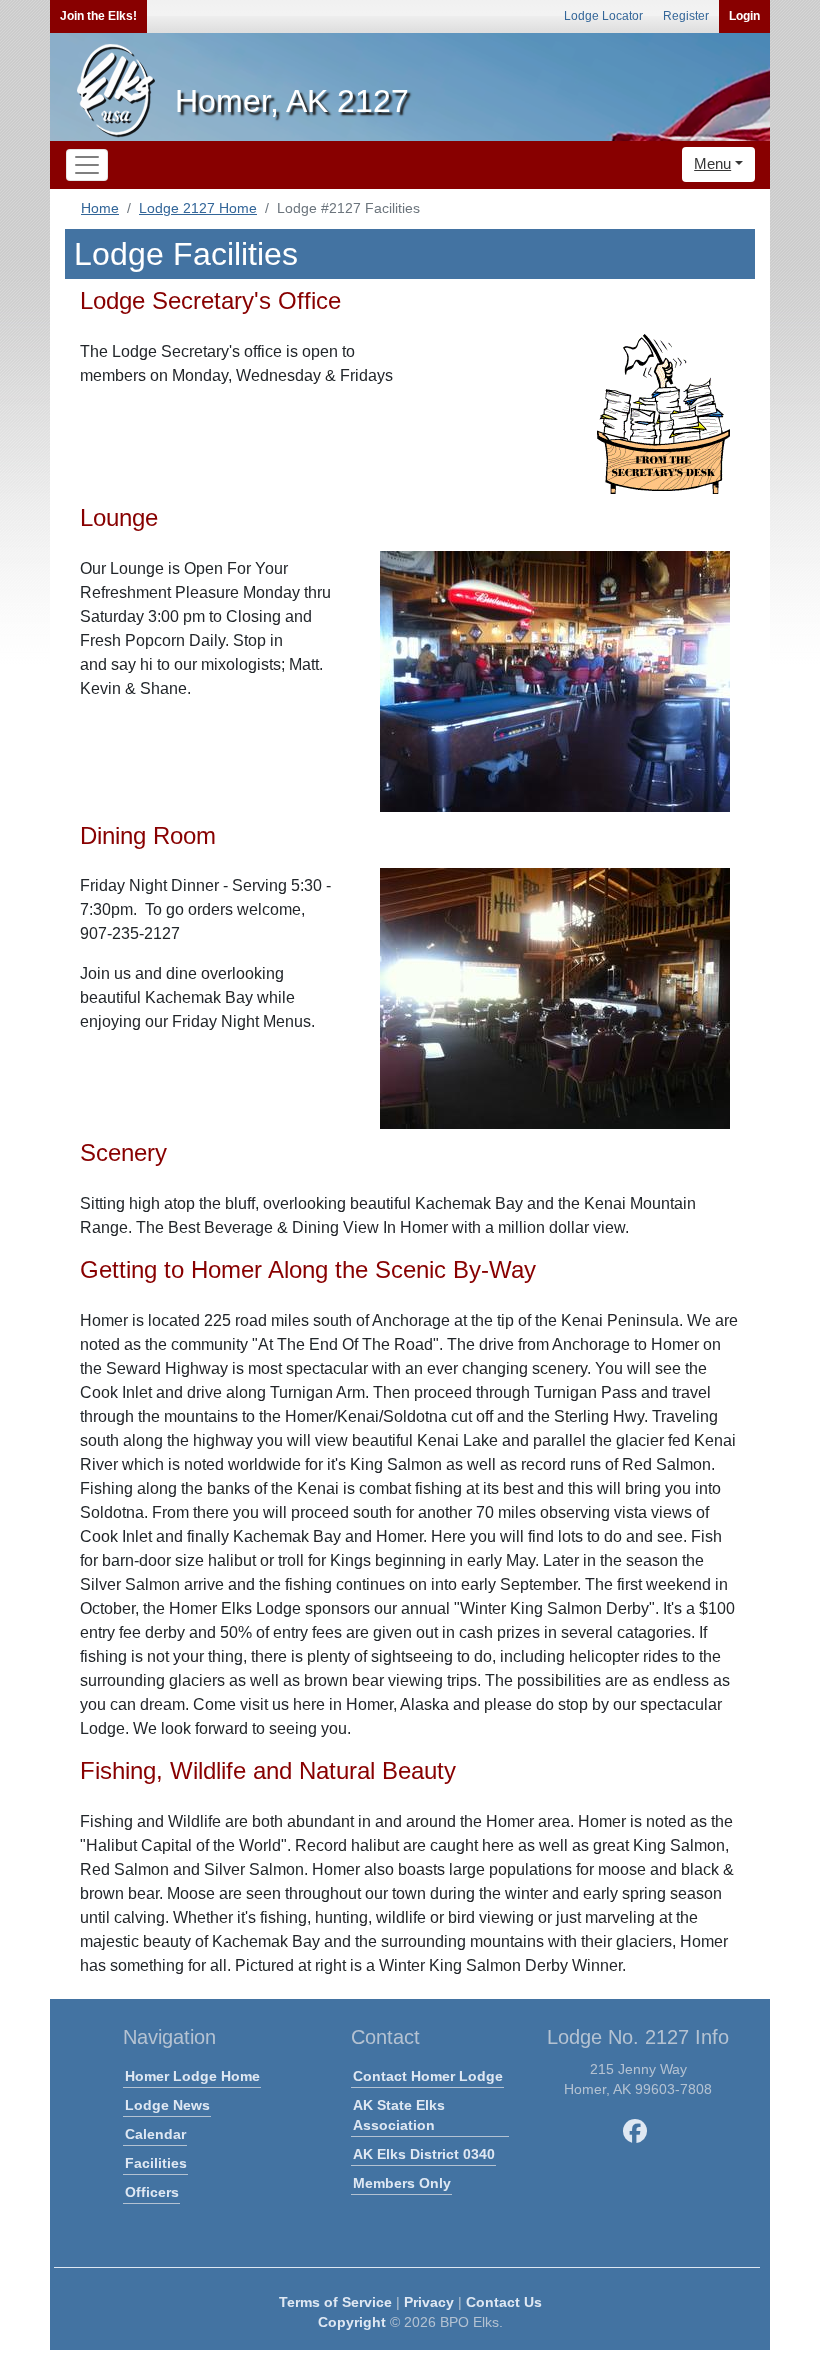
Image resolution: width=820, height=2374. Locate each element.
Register (686, 16)
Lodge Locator (603, 16)
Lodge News (167, 2105)
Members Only (402, 2183)
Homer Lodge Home (192, 2076)
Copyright (352, 2322)
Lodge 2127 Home (198, 208)
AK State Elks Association (399, 2115)
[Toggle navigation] (87, 165)
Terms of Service (335, 2302)
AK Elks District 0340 (424, 2154)
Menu (712, 163)
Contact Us (504, 2302)
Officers (152, 2192)
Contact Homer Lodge (428, 2076)
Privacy (429, 2302)
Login (744, 16)
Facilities (156, 2163)
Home (100, 208)
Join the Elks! (98, 16)
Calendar (155, 2134)
